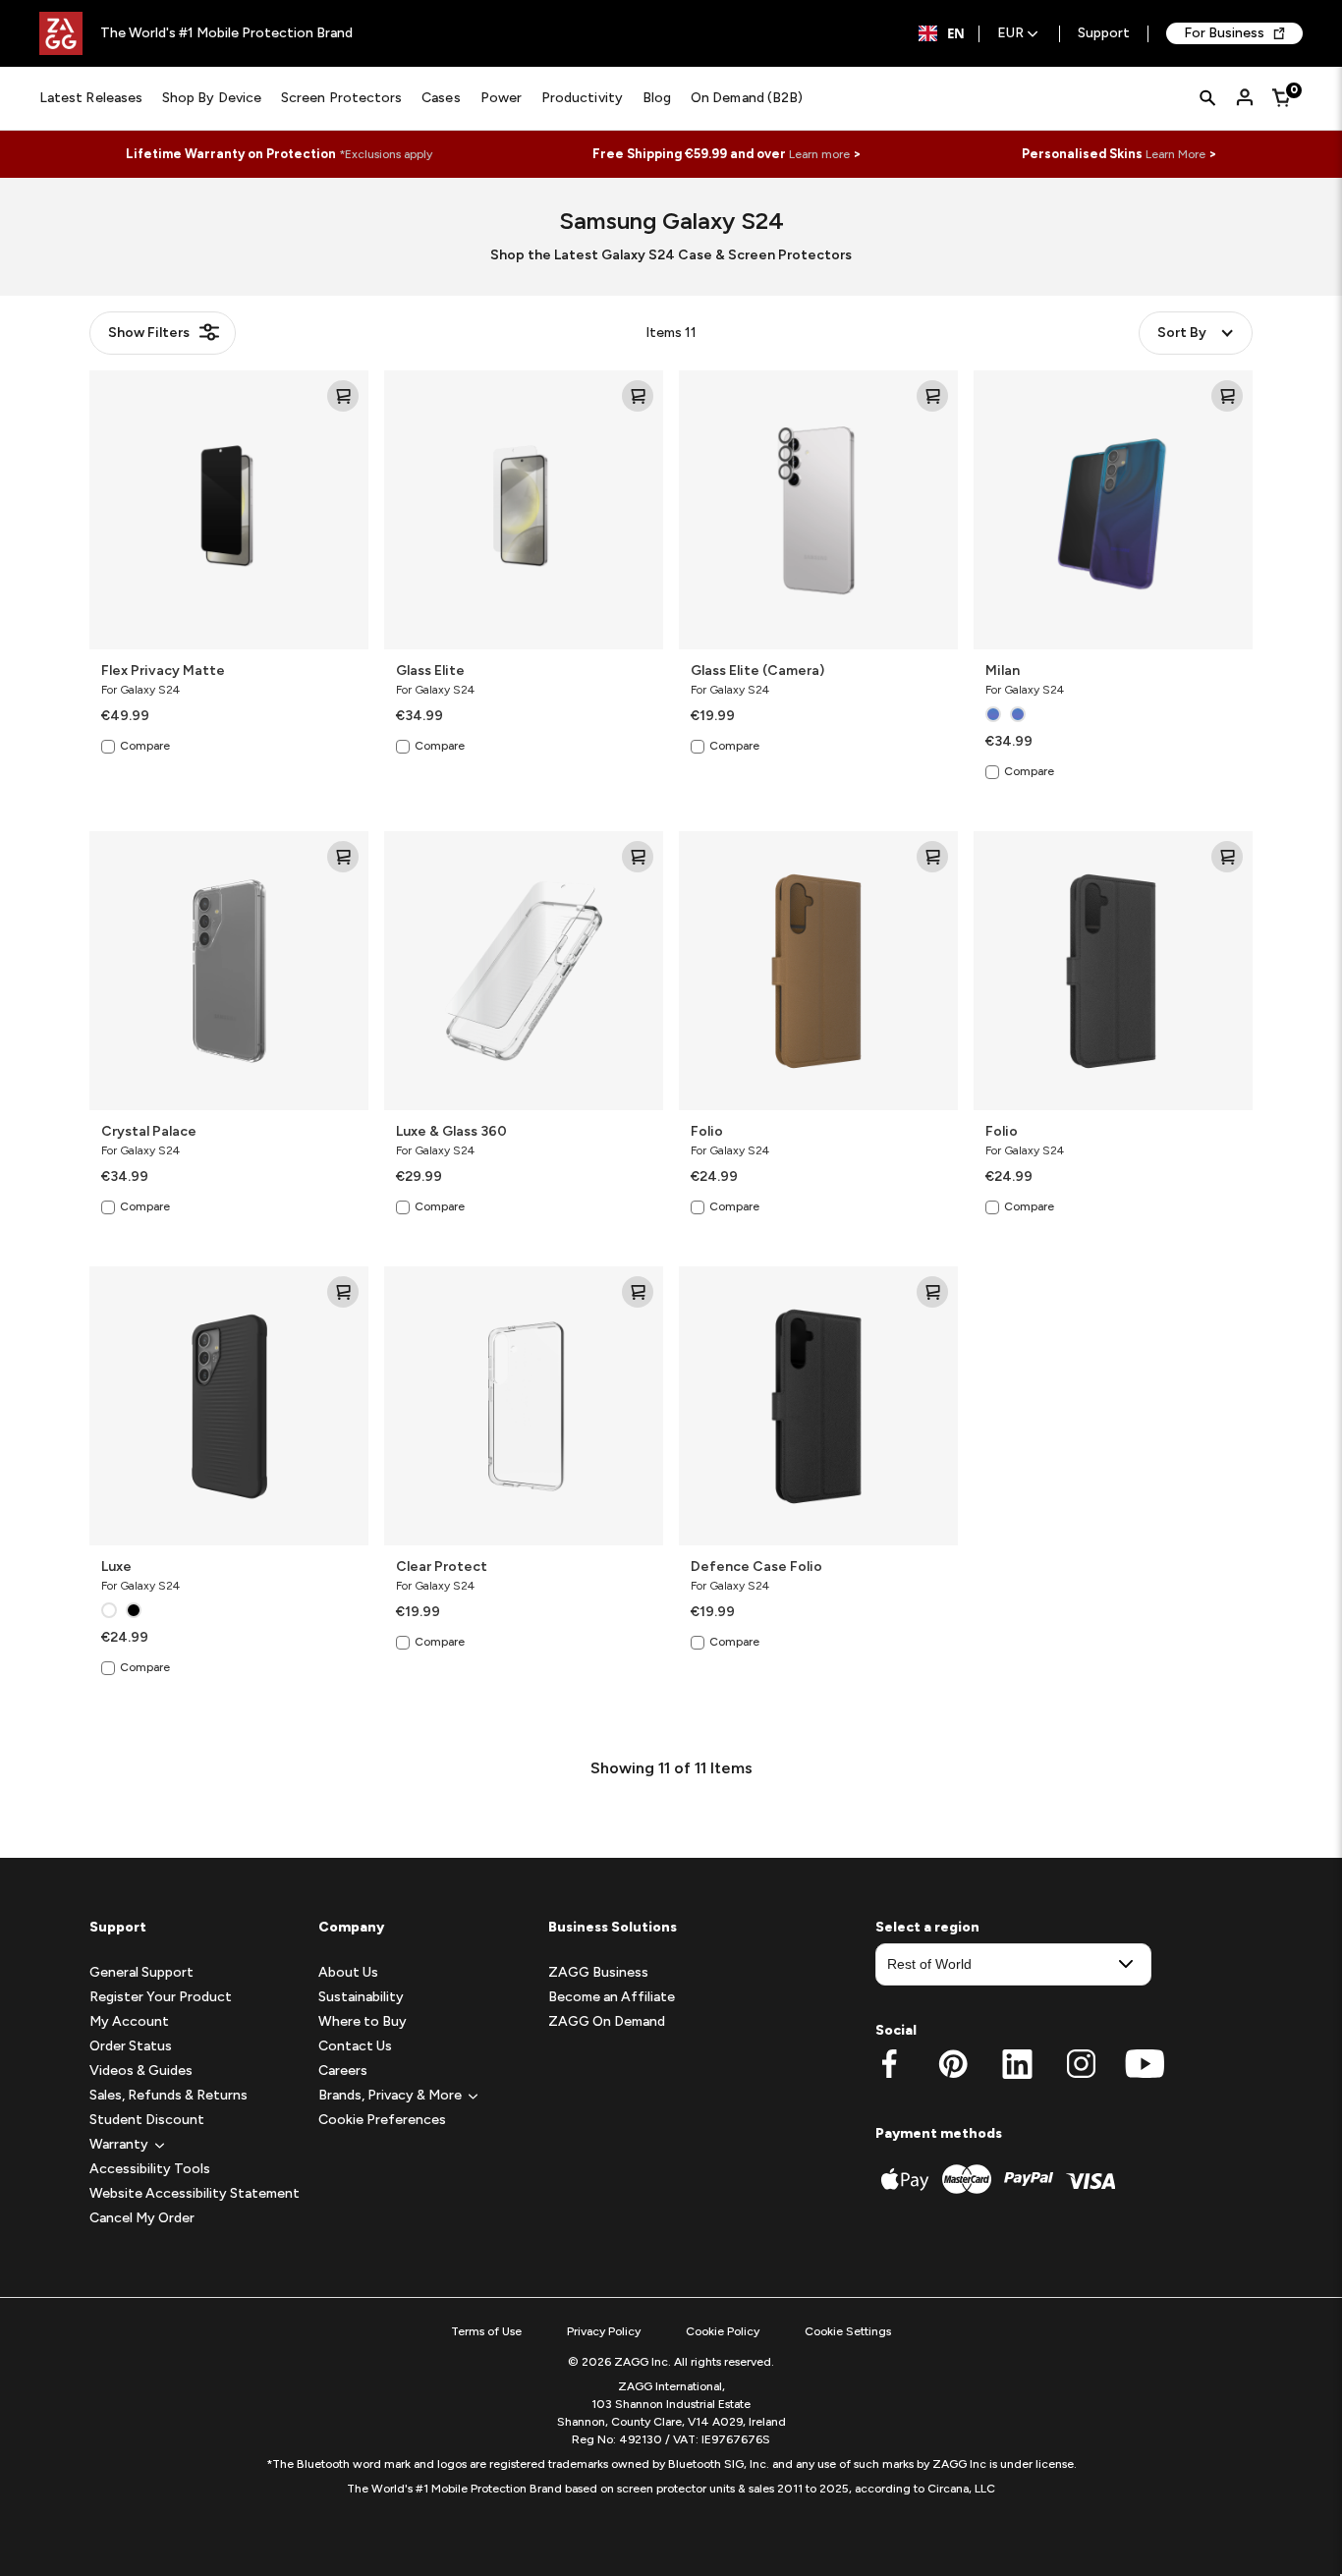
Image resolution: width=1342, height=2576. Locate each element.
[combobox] (942, 33)
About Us (348, 1972)
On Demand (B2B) (747, 98)
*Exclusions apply (386, 154)
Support (1104, 34)
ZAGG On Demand (607, 2021)
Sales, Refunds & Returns (168, 2095)
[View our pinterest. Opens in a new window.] (953, 2064)
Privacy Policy (604, 2331)
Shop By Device (212, 98)
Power (501, 98)
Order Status (131, 2046)
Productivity (582, 98)
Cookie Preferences (382, 2120)
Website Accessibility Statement (195, 2193)
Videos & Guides (141, 2071)
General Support (141, 1972)
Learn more (819, 154)
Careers (343, 2071)
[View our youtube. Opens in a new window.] (1145, 2064)
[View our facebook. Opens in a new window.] (890, 2064)
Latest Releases (91, 98)
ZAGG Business (598, 1972)
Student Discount (147, 2120)
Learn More (1175, 154)
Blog (657, 98)
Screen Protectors (341, 98)
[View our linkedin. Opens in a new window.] (1017, 2064)
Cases (441, 98)
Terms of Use (486, 2331)
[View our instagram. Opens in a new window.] (1081, 2064)
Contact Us (355, 2046)
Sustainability (361, 1997)
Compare (145, 746)
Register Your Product (161, 1997)
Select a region (927, 1927)
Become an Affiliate (612, 1997)
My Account (129, 2021)
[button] (119, 2144)
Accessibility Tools (150, 2169)
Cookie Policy (723, 2331)
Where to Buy (363, 2021)
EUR (1010, 34)
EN (956, 33)
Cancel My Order (142, 2218)
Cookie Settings (848, 2331)
